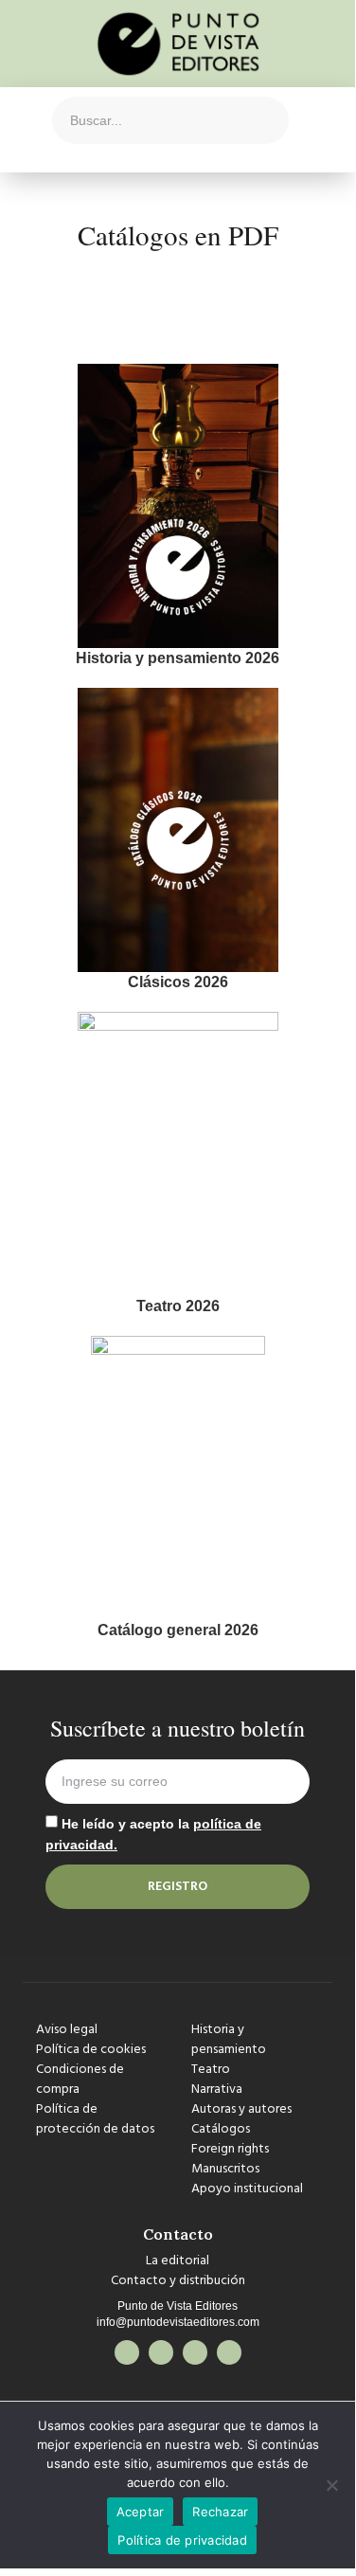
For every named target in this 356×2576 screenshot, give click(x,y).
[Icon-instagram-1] (195, 2352)
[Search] (264, 120)
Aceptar (141, 2512)
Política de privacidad (182, 2540)
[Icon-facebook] (127, 2352)
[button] (22, 120)
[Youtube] (229, 2352)
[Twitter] (161, 2352)
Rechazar (220, 2512)
